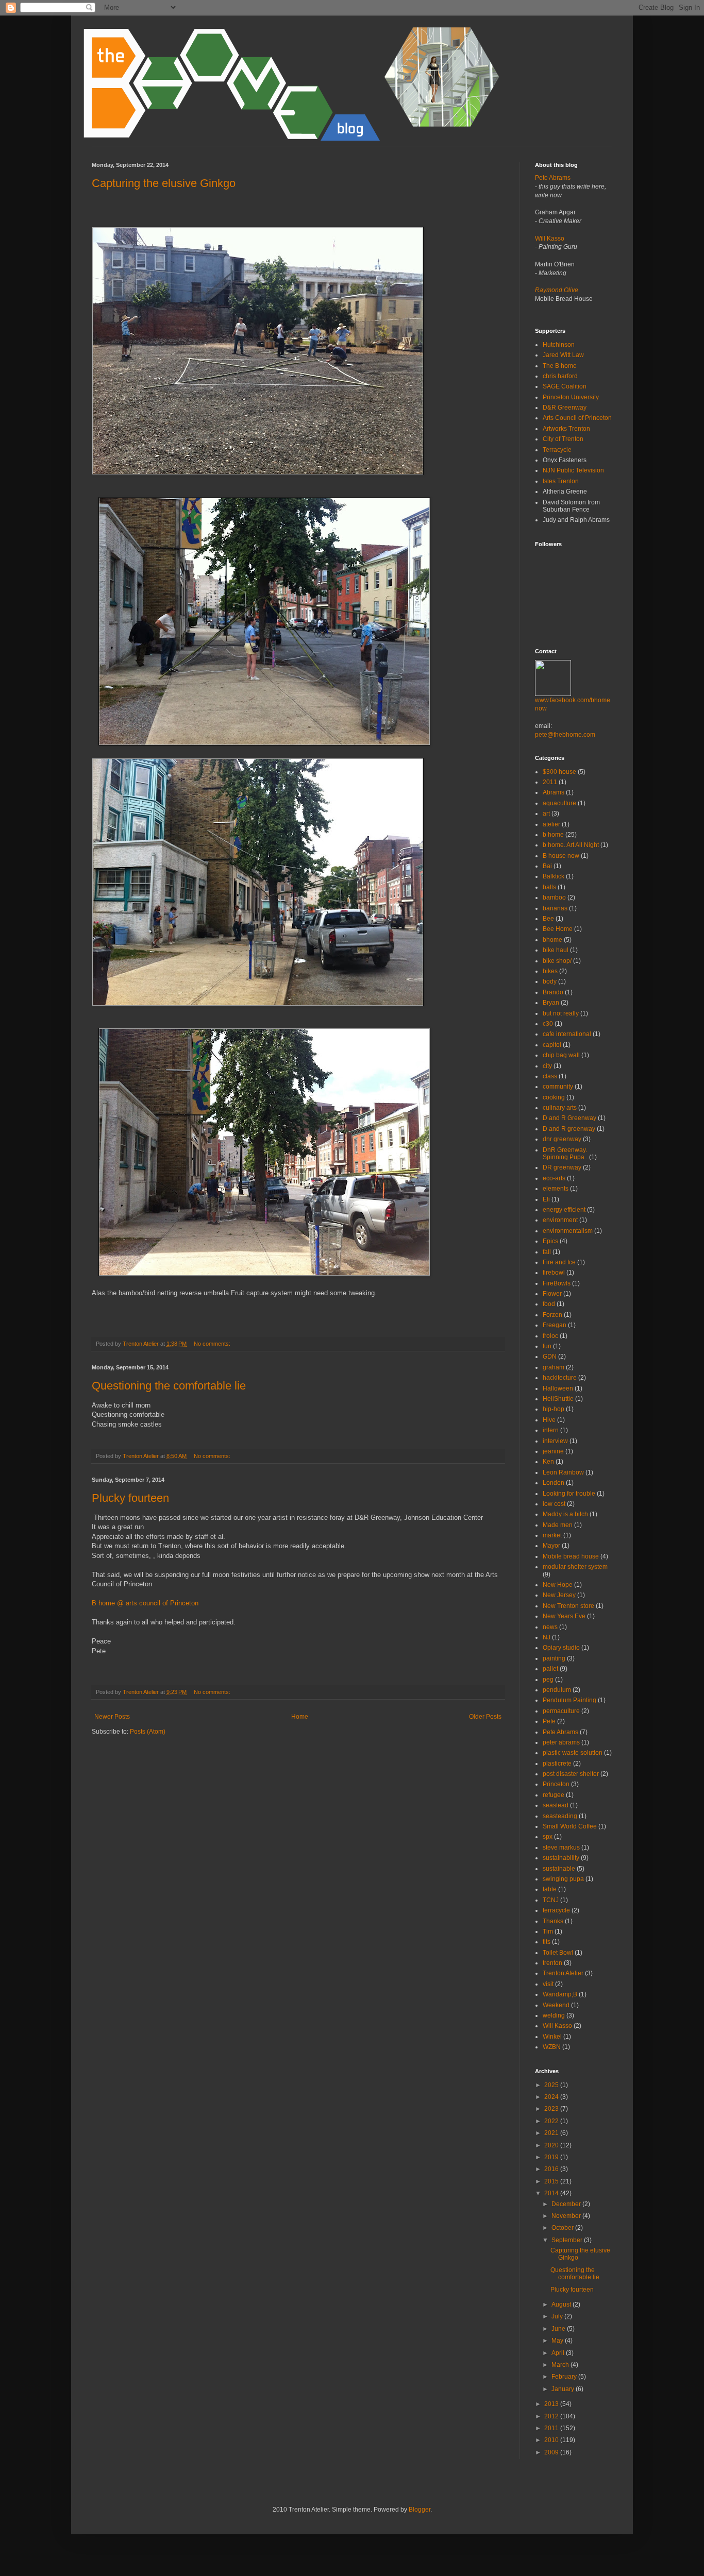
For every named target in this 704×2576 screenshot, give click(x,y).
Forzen (552, 1315)
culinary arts (560, 1108)
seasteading (560, 1816)
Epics (550, 1241)
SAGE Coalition (565, 386)
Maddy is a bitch (565, 1514)
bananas (555, 908)
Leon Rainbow (563, 1472)
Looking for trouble (569, 1494)
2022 (552, 2121)
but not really (561, 1013)
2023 (552, 2109)
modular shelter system (575, 1567)
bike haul (556, 950)
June (559, 2329)
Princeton (556, 1784)
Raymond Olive (557, 290)
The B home (560, 366)
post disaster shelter (571, 1774)
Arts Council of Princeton (577, 418)
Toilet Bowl (558, 1953)
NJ (547, 1637)
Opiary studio (561, 1648)
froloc (550, 1336)
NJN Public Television (573, 470)
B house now (561, 856)
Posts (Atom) (148, 1732)
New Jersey (559, 1595)
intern (551, 1430)
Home (300, 1717)
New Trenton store (568, 1606)
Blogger (420, 2510)
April (559, 2353)
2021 (552, 2133)
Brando (553, 992)
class (550, 1076)
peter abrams (561, 1742)
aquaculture (559, 803)
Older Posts (485, 1717)
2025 (552, 2085)
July (558, 2316)
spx (548, 1837)
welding (554, 2015)
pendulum (557, 1690)
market (552, 1535)
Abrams (554, 792)
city (547, 1066)
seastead (556, 1805)
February (565, 2377)
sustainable (559, 1869)
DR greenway (562, 1167)
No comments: (213, 1344)
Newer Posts (112, 1717)
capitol (552, 1045)
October (563, 2228)
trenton (552, 1963)
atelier (551, 824)
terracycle (556, 1910)
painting (554, 1658)
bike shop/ (557, 961)
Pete (549, 1721)
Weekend (556, 2005)
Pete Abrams (553, 178)
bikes (550, 971)
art (546, 814)
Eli (546, 1199)
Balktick (554, 876)
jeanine (553, 1451)
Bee (548, 919)
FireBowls (557, 1283)
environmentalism (568, 1231)
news (550, 1627)
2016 (552, 2169)
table (550, 1889)
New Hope (558, 1585)
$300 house (559, 772)
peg (548, 1680)
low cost (554, 1504)
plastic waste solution (573, 1753)
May (558, 2341)
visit (548, 1984)
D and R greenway (569, 1129)
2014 (552, 2193)
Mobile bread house (571, 1556)
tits (547, 1942)
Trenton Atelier (563, 1973)
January (564, 2389)
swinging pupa (563, 1879)
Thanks (553, 1921)
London (554, 1483)
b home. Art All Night (571, 845)
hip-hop (554, 1409)
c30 (548, 1024)
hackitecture (560, 1378)
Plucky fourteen (130, 1498)
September (568, 2240)
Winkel (552, 2037)
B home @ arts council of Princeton (145, 1603)
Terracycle (557, 450)
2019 (552, 2157)
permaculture (561, 1711)
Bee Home (558, 929)
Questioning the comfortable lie (169, 1386)
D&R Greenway (565, 408)
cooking (554, 1097)
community (558, 1087)
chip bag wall (561, 1055)
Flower (552, 1294)
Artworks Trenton (566, 429)
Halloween (558, 1388)
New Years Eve (564, 1616)
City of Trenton (563, 439)
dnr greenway (562, 1139)
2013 (552, 2404)
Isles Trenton (561, 481)
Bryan (551, 1003)
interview (555, 1441)
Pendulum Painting (569, 1700)
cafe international (567, 1034)
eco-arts (554, 1178)
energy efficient (564, 1210)
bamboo (554, 897)
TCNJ (551, 1900)
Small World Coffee (570, 1826)
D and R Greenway (569, 1118)
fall (547, 1252)
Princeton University (571, 397)
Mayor (551, 1546)
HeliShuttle (558, 1399)
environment (560, 1220)
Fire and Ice (559, 1262)
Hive (549, 1420)
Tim (548, 1931)
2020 (552, 2145)
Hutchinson (559, 345)
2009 (552, 2452)
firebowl (554, 1273)
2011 (550, 782)
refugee (554, 1795)
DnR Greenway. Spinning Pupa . (565, 1154)
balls (549, 887)
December (567, 2204)
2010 (552, 2440)
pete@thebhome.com (565, 735)
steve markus (561, 1848)
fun (547, 1346)
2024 (552, 2097)
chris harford (560, 376)
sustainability (561, 1858)
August (562, 2304)
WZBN (552, 2047)
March (561, 2365)
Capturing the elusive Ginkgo (164, 183)
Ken (548, 1462)
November (567, 2216)
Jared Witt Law (563, 355)
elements (556, 1189)
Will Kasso (550, 239)
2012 (552, 2416)
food (549, 1304)
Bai (547, 866)
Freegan (555, 1325)
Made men (558, 1525)
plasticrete (557, 1764)
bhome (552, 940)
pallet (550, 1669)
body (550, 981)
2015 (552, 2181)
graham (554, 1367)
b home (553, 835)
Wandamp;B (560, 1994)
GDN (550, 1357)
